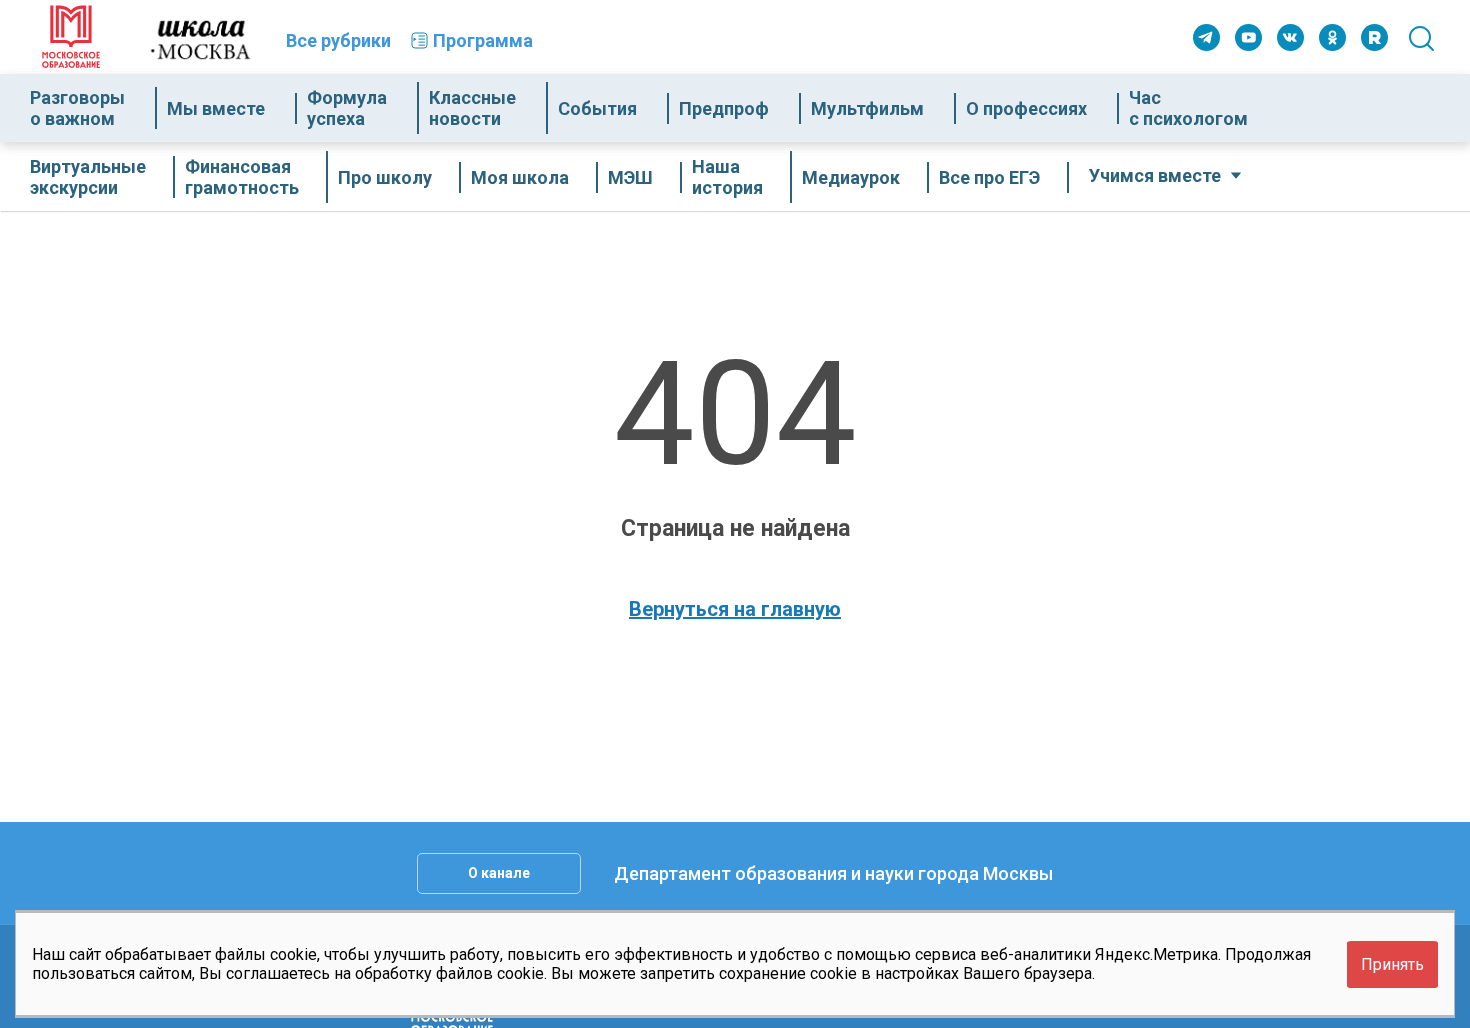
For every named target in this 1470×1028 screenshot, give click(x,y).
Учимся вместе (1155, 175)
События (597, 108)
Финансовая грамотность (242, 177)
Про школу (385, 177)
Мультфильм (867, 108)
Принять (1392, 963)
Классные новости (472, 108)
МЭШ (630, 177)
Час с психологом (1188, 108)
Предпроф (724, 108)
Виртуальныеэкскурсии (88, 177)
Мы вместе (216, 108)
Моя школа (520, 177)
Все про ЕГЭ (989, 177)
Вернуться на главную (735, 609)
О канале (499, 873)
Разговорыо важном (77, 108)
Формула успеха (347, 108)
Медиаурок (851, 177)
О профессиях (1026, 108)
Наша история (727, 177)
